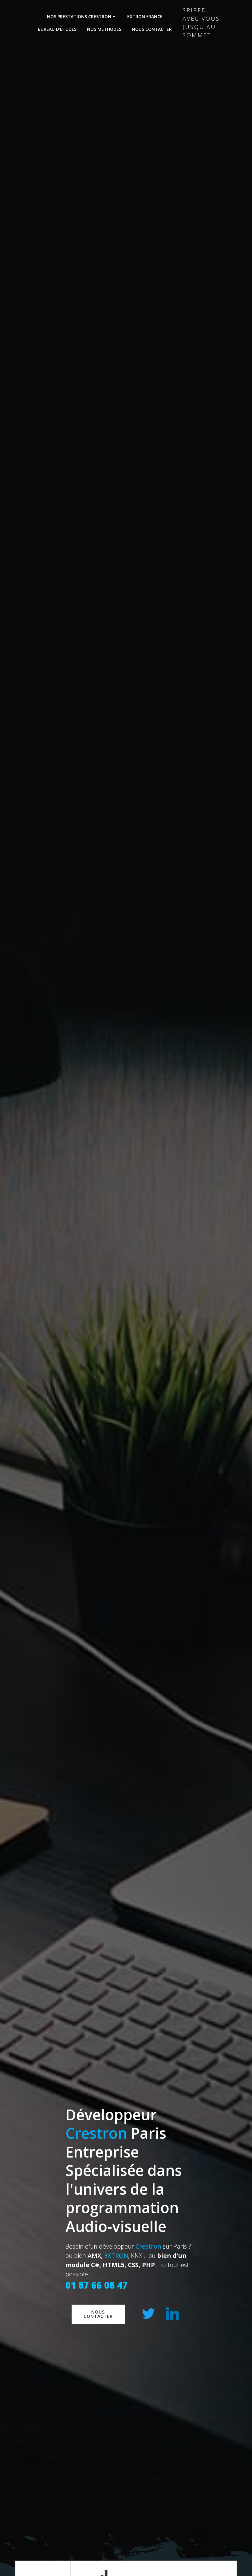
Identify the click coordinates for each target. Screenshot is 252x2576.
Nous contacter (152, 29)
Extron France (145, 16)
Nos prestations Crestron (79, 16)
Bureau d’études (57, 29)
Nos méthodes (104, 29)
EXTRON (116, 2256)
